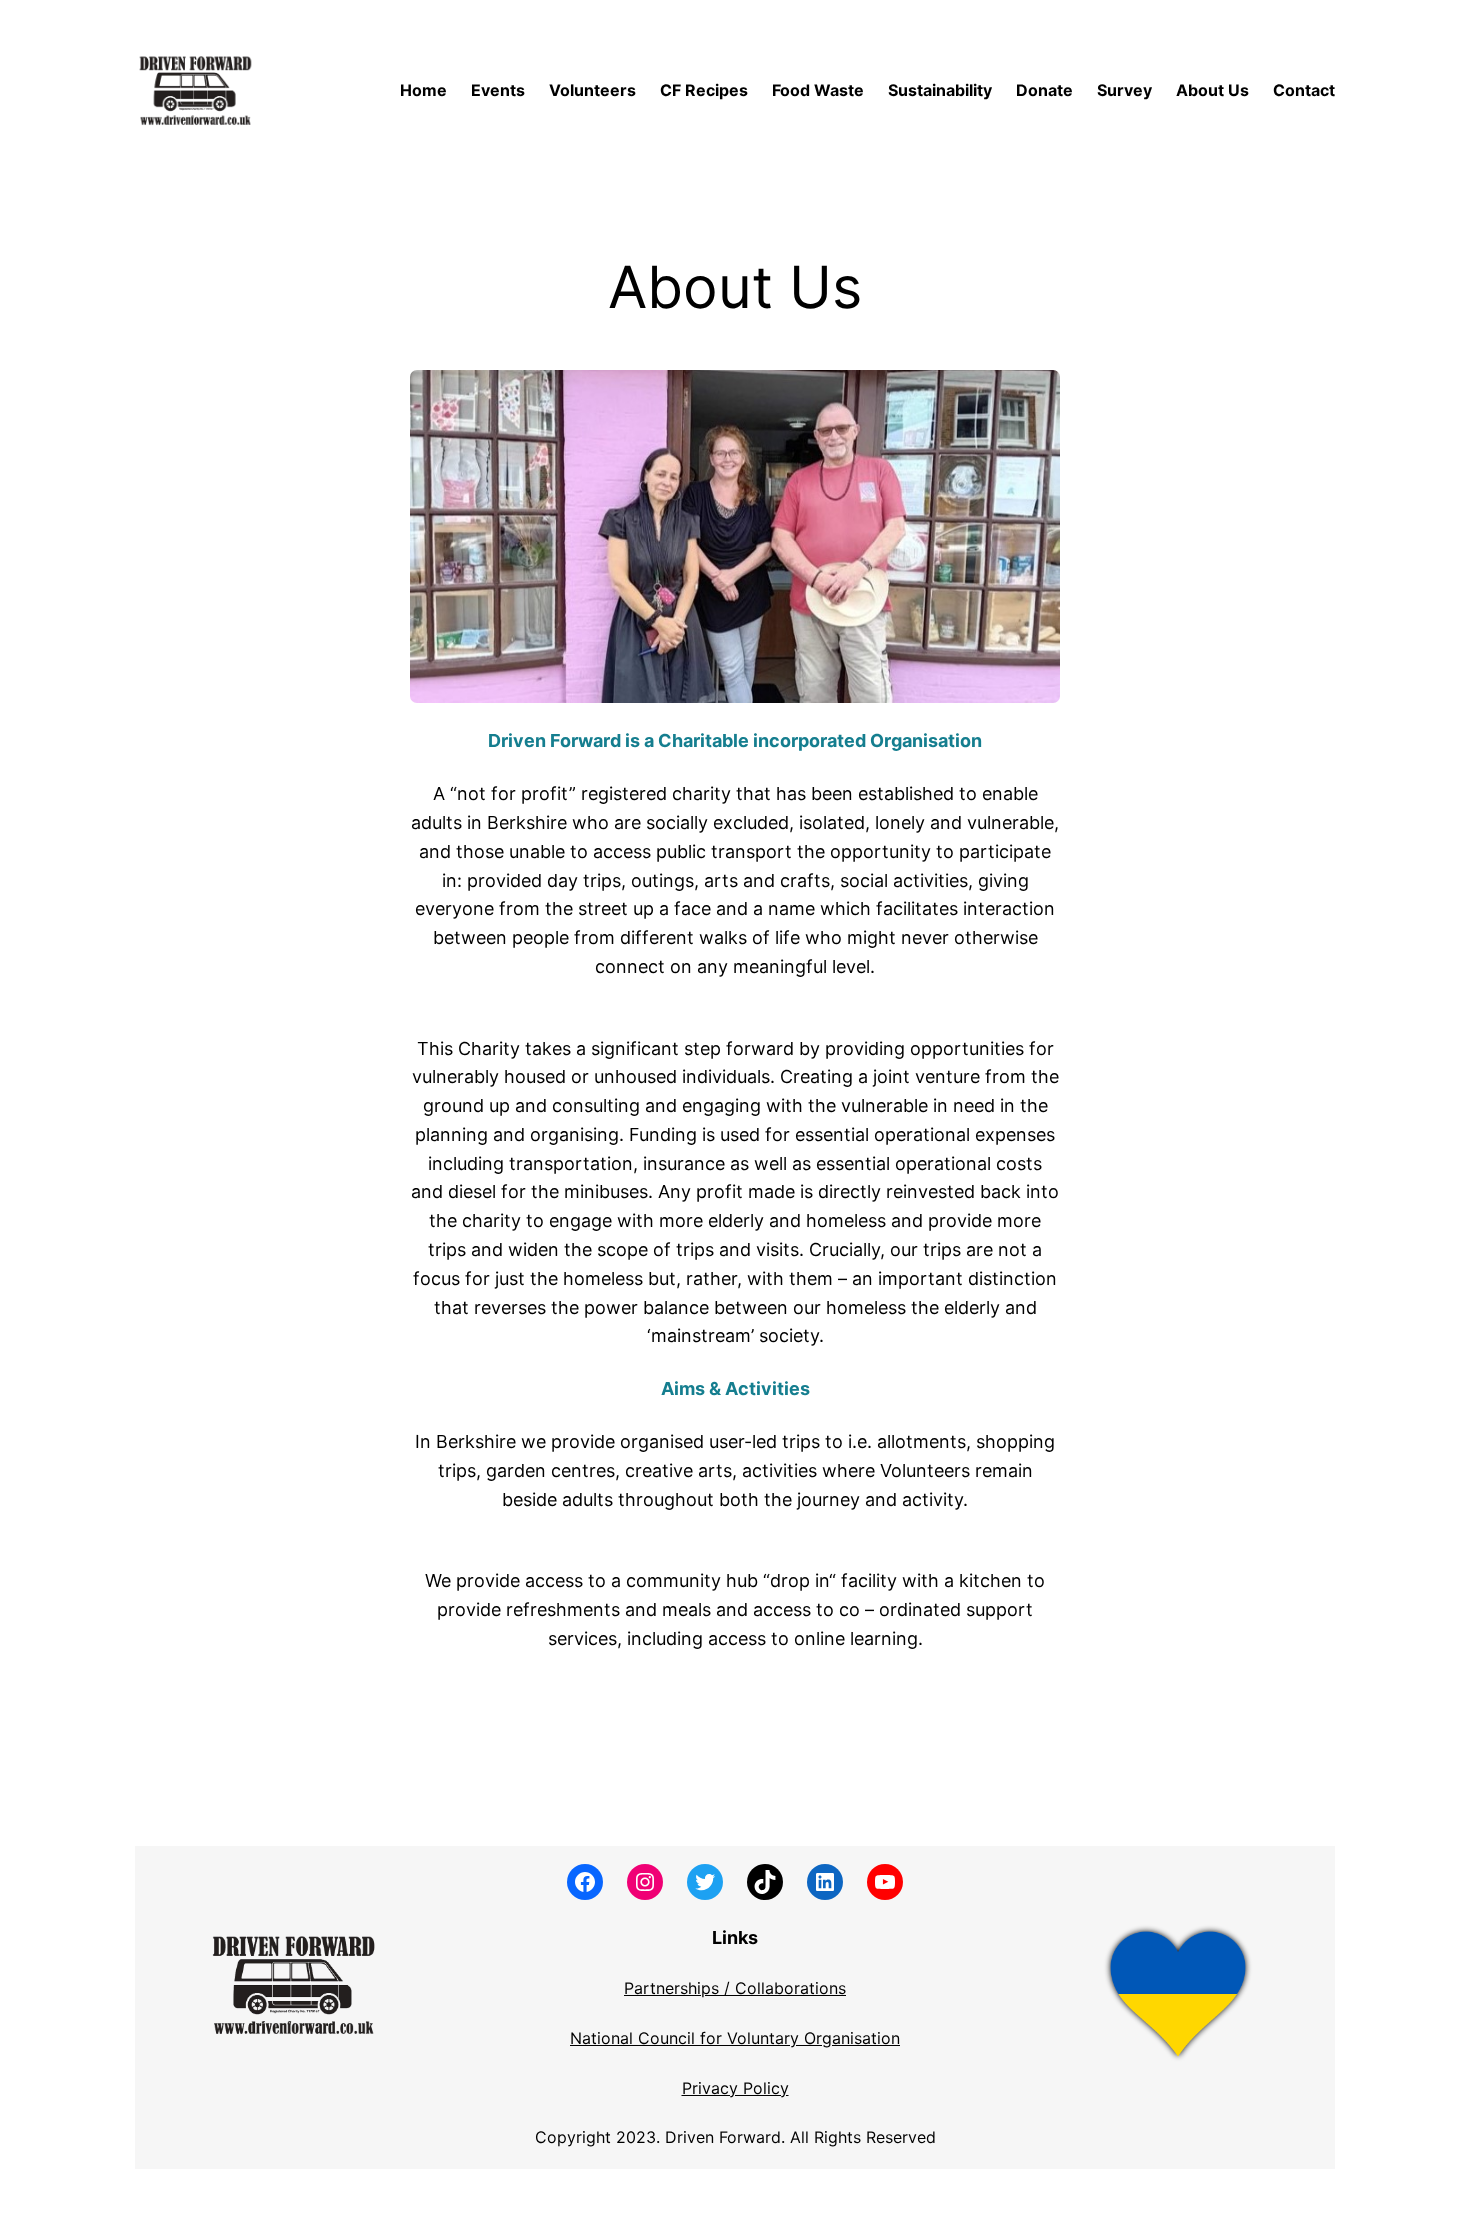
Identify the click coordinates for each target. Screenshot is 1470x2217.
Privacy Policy (735, 2088)
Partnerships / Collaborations (735, 1988)
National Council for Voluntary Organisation (735, 2038)
